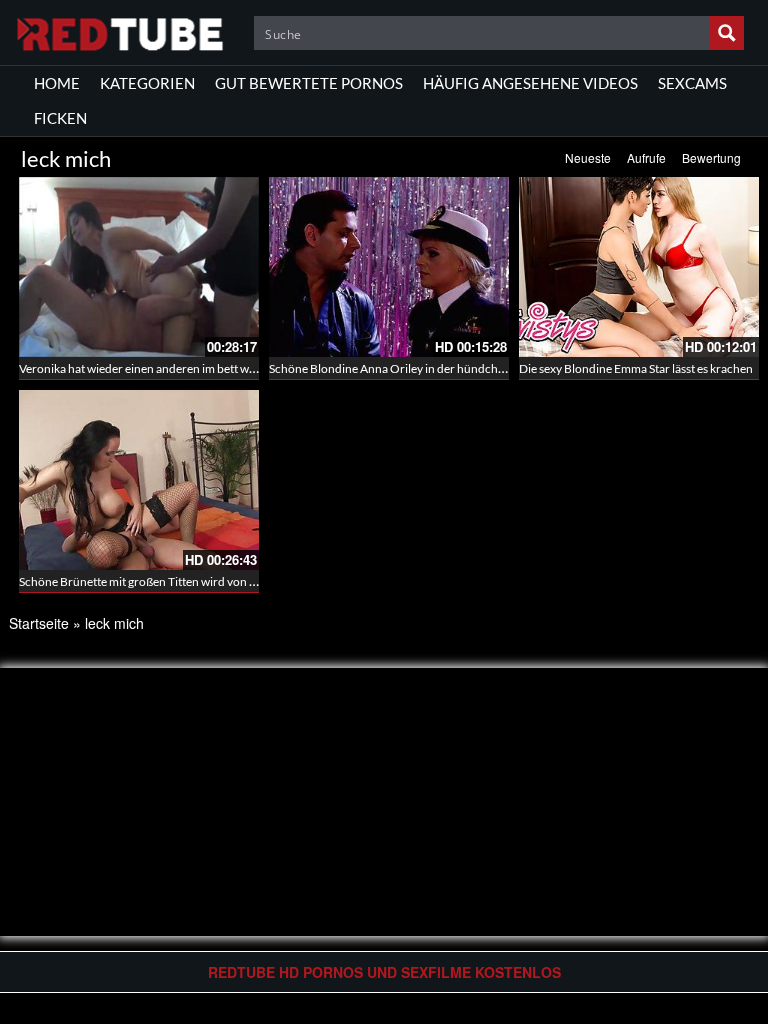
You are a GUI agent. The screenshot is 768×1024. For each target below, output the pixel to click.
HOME (57, 83)
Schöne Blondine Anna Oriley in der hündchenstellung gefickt (429, 368)
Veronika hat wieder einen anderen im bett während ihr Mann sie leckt (199, 368)
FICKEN (60, 118)
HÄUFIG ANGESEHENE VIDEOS (530, 83)
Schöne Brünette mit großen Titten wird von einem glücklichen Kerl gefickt (211, 581)
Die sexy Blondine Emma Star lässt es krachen (636, 368)
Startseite (39, 623)
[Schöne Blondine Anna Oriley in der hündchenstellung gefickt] (389, 267)
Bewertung (711, 157)
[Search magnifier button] (727, 33)
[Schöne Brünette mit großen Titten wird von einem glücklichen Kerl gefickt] (139, 480)
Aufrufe (646, 157)
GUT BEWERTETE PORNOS (309, 83)
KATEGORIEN (147, 83)
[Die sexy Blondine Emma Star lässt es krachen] (639, 267)
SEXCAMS (692, 83)
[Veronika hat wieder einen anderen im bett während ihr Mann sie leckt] (139, 267)
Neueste (588, 157)
